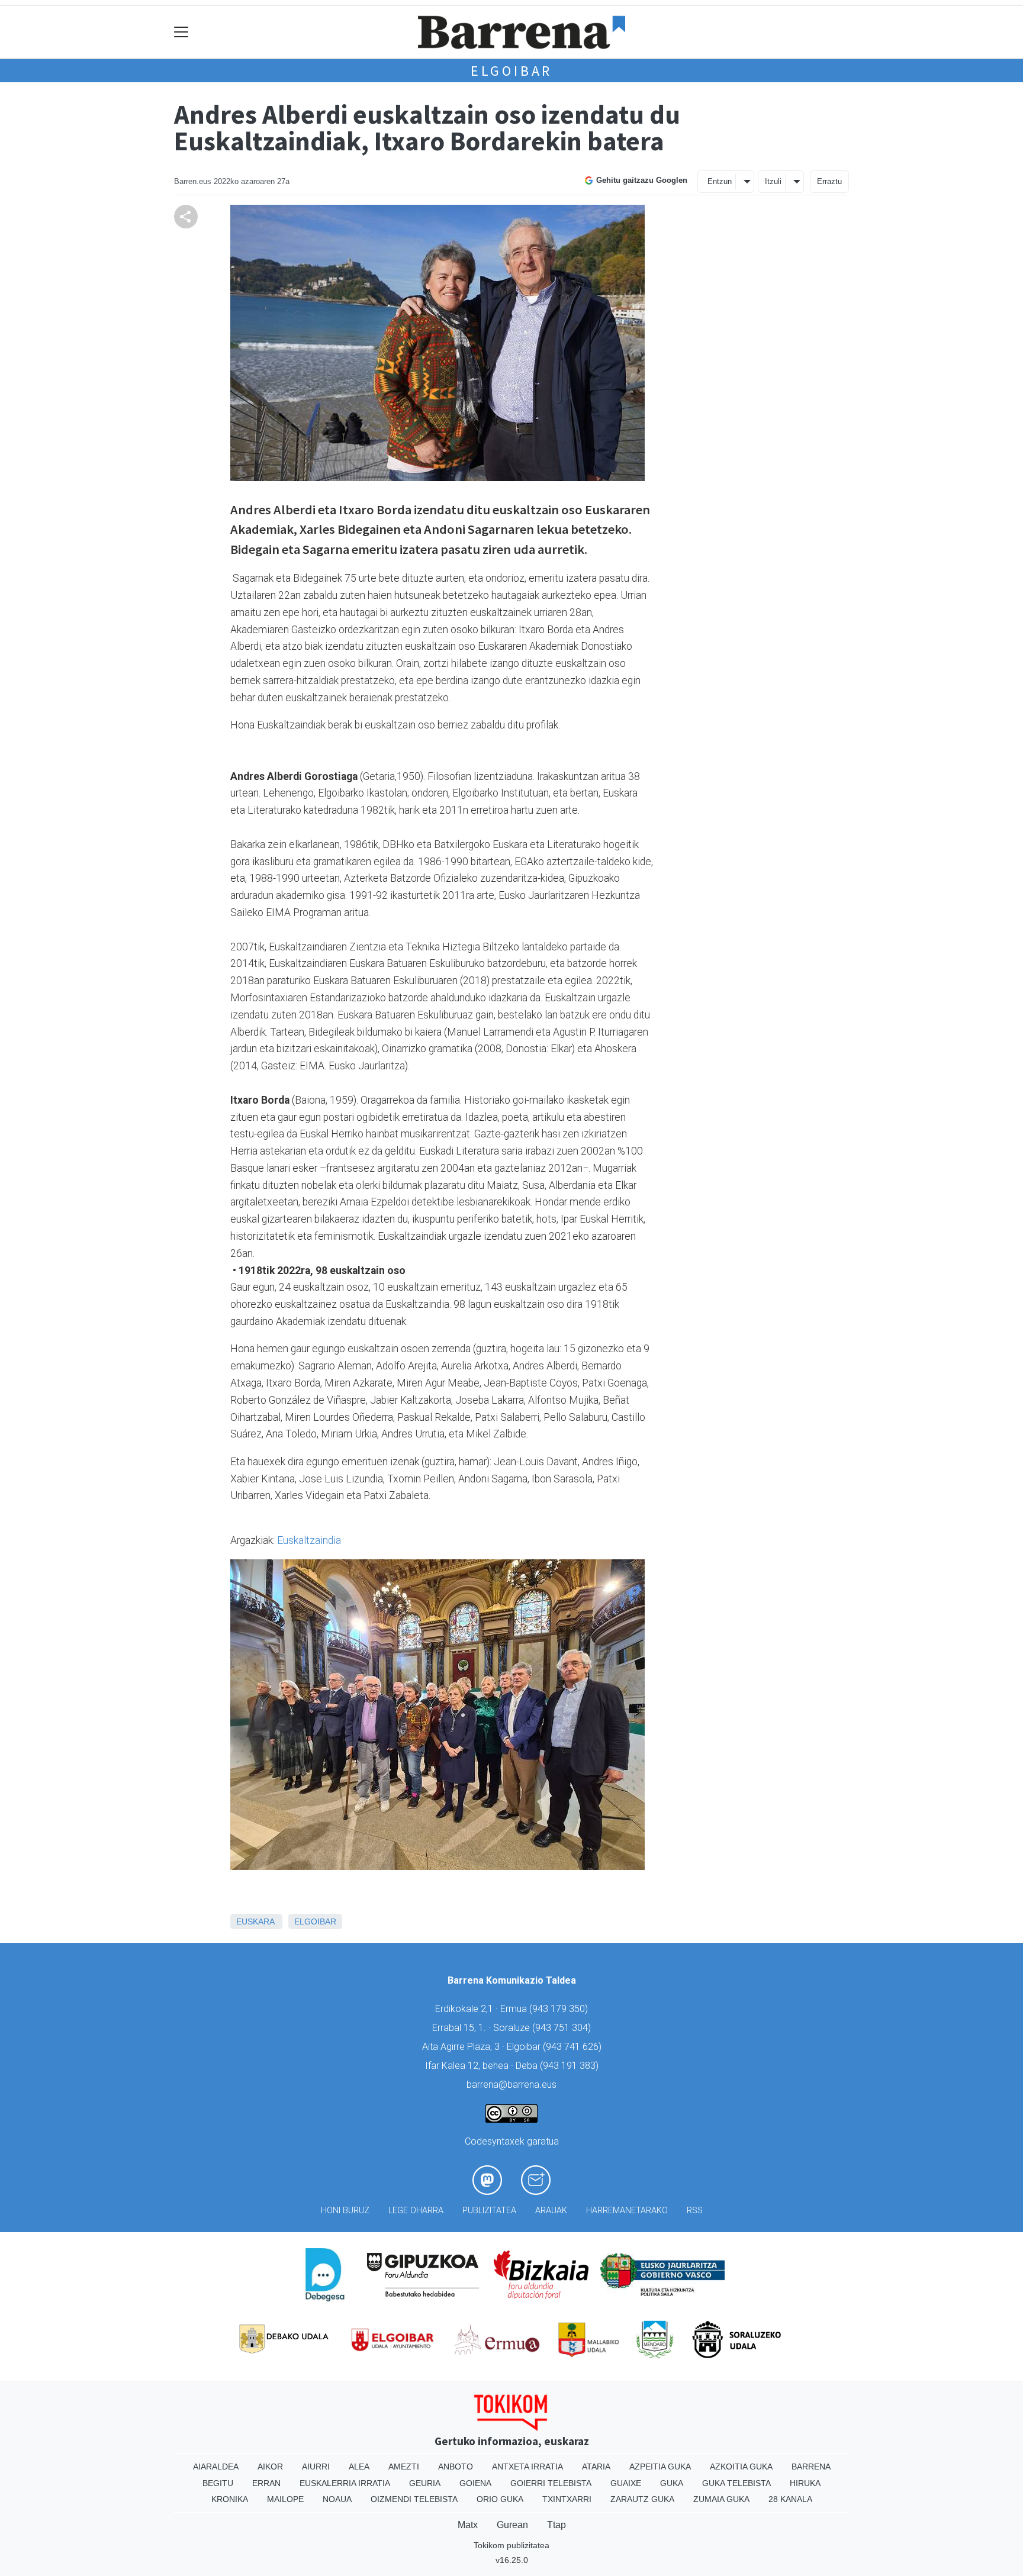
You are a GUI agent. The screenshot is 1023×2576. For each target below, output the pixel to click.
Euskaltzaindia (309, 1540)
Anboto (456, 2467)
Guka (672, 2483)
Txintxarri (567, 2499)
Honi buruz (345, 2211)
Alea (359, 2467)
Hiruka (805, 2483)
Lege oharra (416, 2211)
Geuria (425, 2483)
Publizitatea (489, 2211)
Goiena (475, 2483)
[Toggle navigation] (181, 32)
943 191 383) (571, 2066)
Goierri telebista (551, 2483)
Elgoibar (511, 71)
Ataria (596, 2467)
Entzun (720, 181)
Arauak (551, 2211)
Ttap (556, 2525)
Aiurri (316, 2467)
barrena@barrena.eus (511, 2085)
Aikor (270, 2467)
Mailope (285, 2499)
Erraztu (829, 181)
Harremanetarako (627, 2211)
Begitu (218, 2483)
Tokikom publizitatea (511, 2545)
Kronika (230, 2499)
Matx (468, 2525)
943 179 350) (560, 2009)
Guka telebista (736, 2483)
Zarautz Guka (642, 2499)
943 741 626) (574, 2047)
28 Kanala (790, 2499)
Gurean (512, 2525)
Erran (266, 2483)
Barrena (811, 2467)
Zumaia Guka (721, 2499)
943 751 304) (563, 2028)
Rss (695, 2211)
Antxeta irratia (527, 2467)
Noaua (337, 2499)
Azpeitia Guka (660, 2467)
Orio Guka (500, 2499)
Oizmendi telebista (414, 2499)
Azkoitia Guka (741, 2467)
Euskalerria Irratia (345, 2483)
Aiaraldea (216, 2467)
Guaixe (626, 2483)
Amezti (404, 2467)
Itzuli (773, 181)
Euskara (255, 1921)
